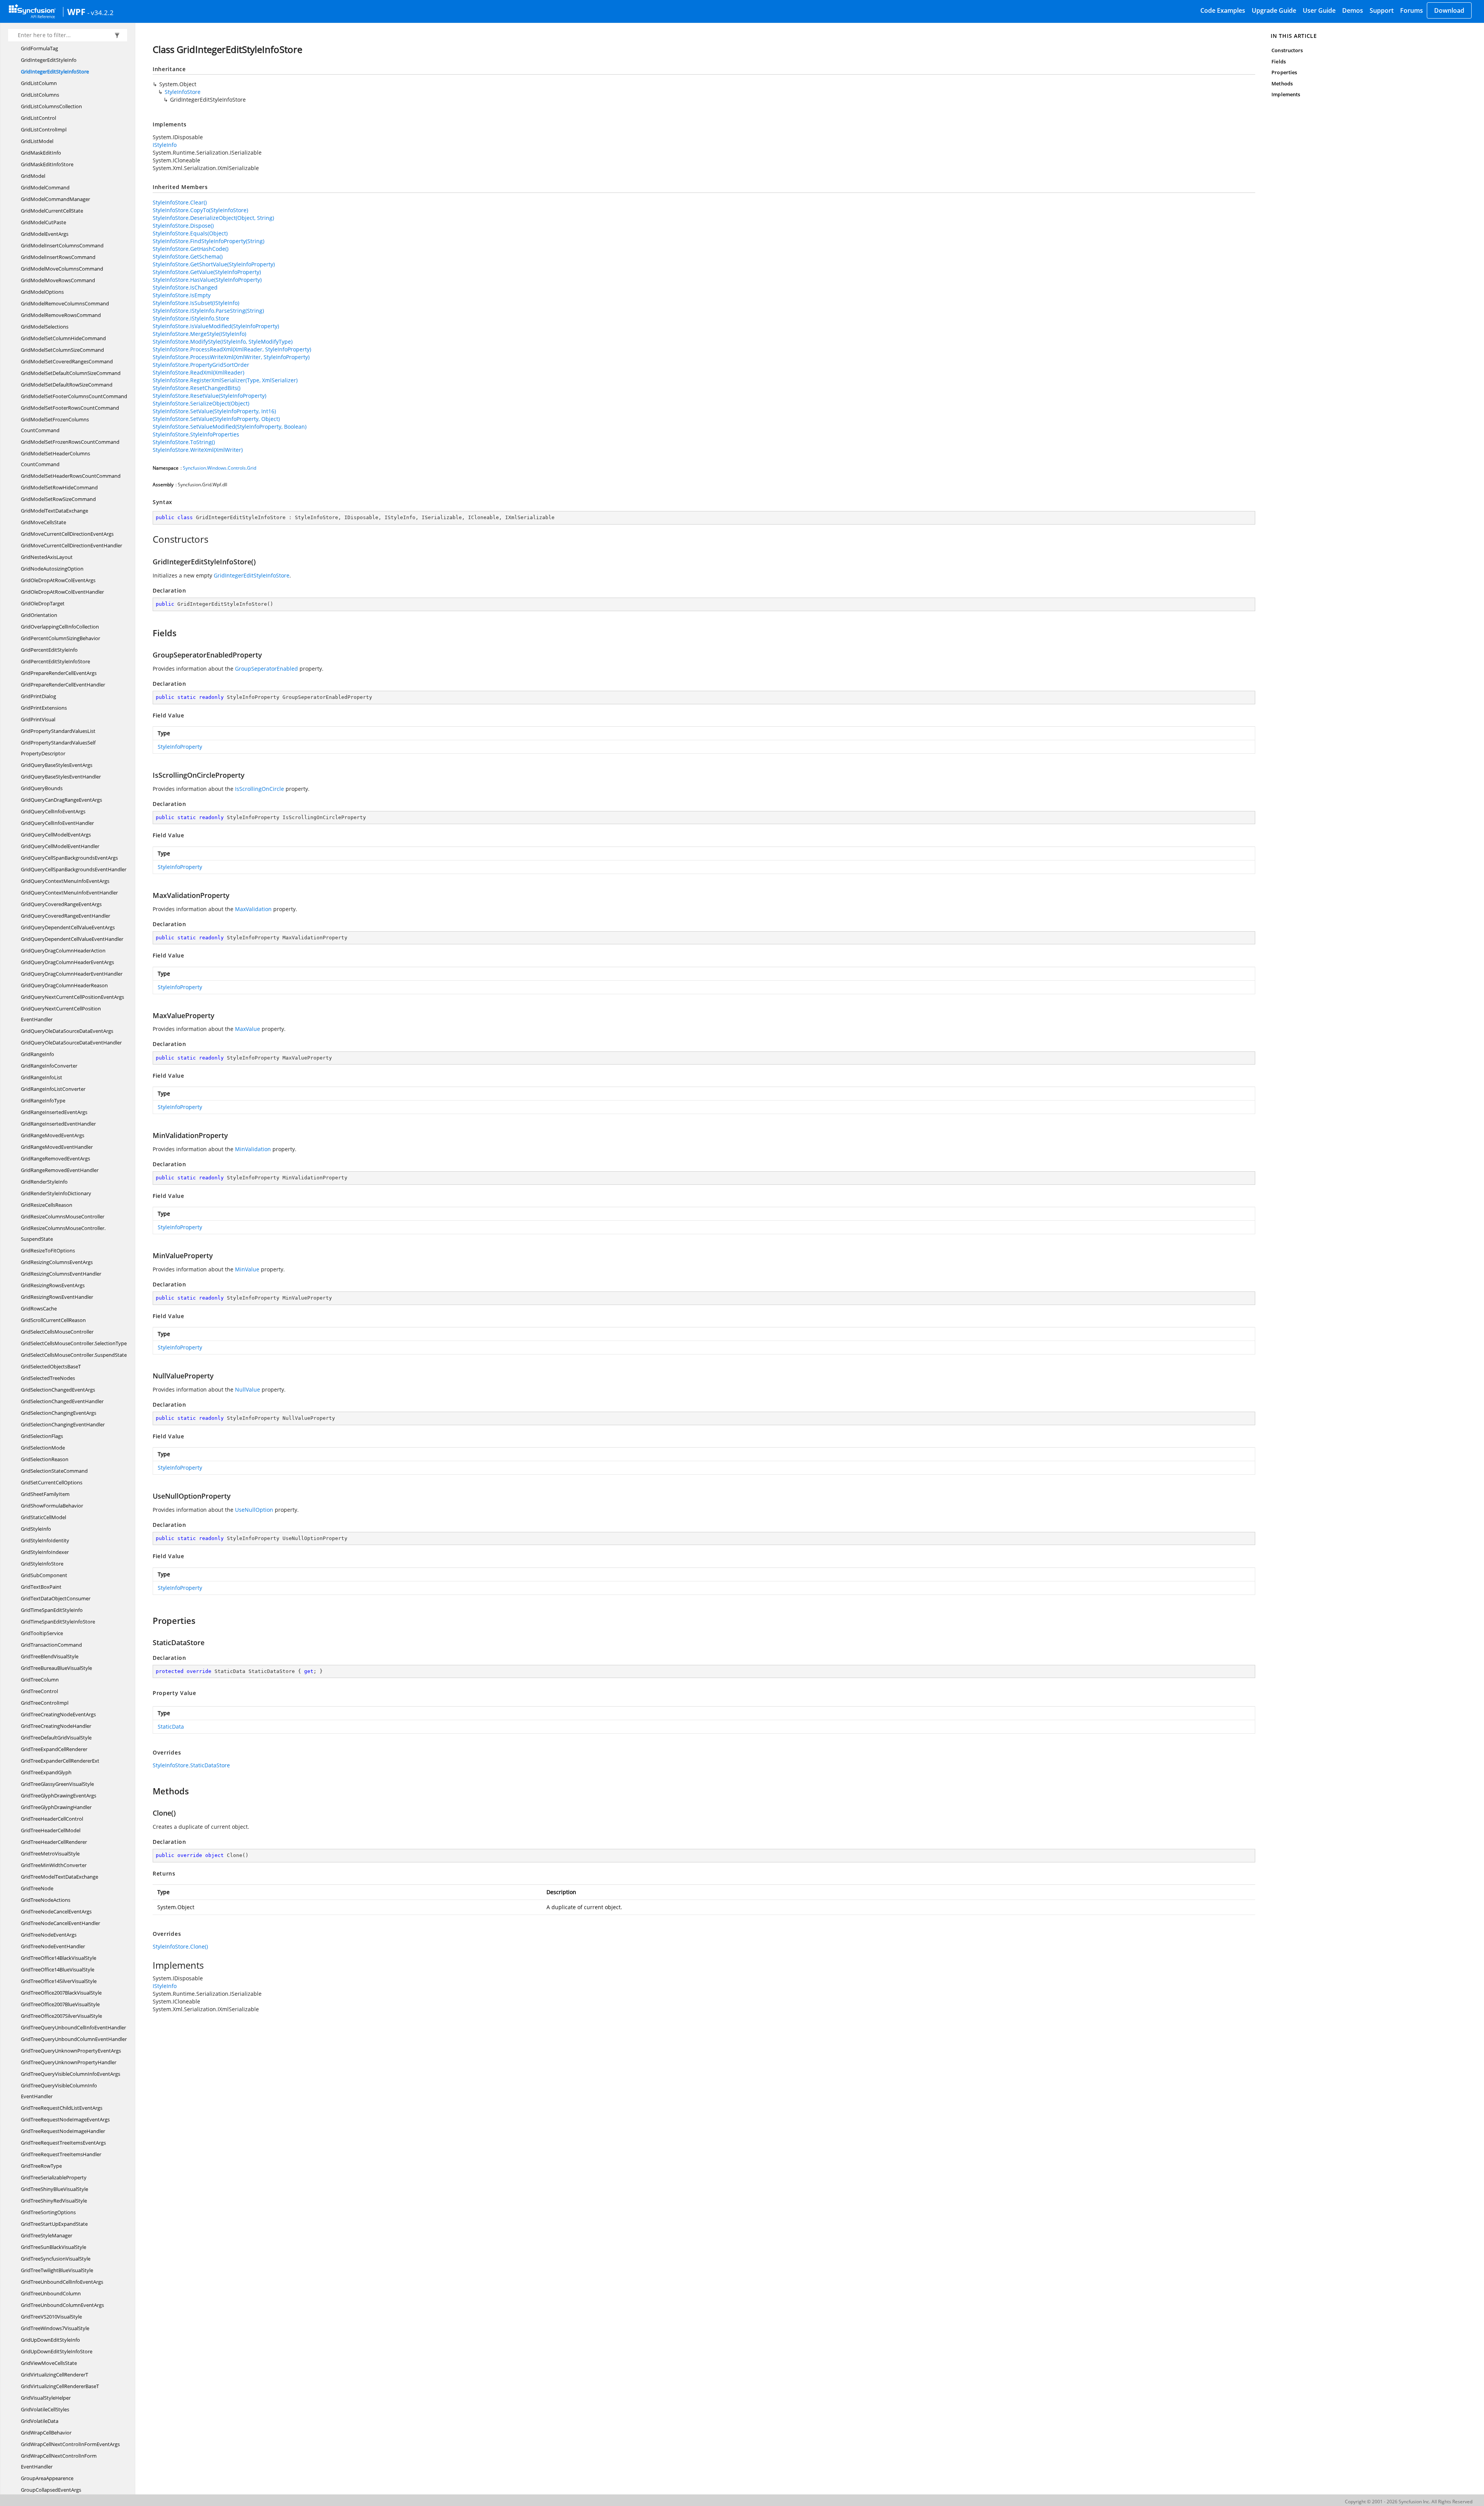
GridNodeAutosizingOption (52, 569)
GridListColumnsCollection (51, 106)
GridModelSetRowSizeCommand (58, 499)
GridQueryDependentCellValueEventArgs (68, 927)
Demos (1353, 10)
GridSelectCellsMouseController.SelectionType (74, 1343)
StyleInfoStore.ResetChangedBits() (197, 388)
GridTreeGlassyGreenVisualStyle (57, 1784)
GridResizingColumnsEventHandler (61, 1274)
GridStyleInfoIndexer (45, 1552)
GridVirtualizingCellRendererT (54, 2375)
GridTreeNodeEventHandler (53, 1946)
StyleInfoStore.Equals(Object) (190, 233)
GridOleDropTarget (43, 603)
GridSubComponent (44, 1575)
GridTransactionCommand (51, 1645)
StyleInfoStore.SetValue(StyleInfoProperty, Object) (216, 419)
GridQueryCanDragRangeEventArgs (61, 800)
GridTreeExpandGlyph (46, 1772)
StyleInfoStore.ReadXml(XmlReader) (198, 372)
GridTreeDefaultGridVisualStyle (56, 1738)
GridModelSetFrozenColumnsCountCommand (55, 425)
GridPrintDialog (38, 696)
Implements (1286, 94)
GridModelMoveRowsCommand (58, 280)
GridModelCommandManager (55, 199)
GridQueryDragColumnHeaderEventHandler (72, 974)
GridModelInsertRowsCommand (58, 257)
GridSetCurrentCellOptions (52, 1482)
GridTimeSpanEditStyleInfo (52, 1610)
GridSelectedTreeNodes (48, 1378)
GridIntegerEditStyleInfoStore (55, 72)
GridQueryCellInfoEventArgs (53, 811)
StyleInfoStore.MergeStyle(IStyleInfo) (199, 334)
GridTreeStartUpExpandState (54, 2224)
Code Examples (1223, 10)
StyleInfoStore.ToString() (184, 442)
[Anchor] (149, 539)
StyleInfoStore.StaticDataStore (191, 1765)
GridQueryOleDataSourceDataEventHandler (71, 1043)
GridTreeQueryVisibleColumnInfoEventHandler (59, 2091)
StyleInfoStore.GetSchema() (188, 256)
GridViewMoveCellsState (49, 2363)
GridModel (33, 176)
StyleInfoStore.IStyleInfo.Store (191, 318)
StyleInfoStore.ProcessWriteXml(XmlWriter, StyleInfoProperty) (231, 357)
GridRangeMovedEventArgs (53, 1135)
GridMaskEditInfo (41, 153)
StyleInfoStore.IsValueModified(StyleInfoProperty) (216, 326)
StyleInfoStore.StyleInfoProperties (196, 434)
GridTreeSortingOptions (48, 2212)
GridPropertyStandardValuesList (58, 731)
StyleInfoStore (183, 92)
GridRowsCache (39, 1308)
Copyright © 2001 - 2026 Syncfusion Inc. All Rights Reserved (1409, 2502)
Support (1382, 10)
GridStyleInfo (36, 1529)
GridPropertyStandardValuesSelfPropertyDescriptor (58, 748)
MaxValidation (253, 909)
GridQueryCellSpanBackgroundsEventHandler (74, 869)
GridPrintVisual (38, 719)
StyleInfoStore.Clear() (180, 202)
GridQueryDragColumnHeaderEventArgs (67, 962)
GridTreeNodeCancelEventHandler (60, 1923)
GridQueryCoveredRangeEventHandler (66, 916)
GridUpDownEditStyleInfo (50, 2340)
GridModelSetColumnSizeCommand (62, 350)
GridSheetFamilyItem (45, 1494)
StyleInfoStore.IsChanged (185, 287)
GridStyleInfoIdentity (45, 1540)
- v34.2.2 (100, 12)
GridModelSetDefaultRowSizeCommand (67, 385)
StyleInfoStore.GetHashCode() (191, 249)
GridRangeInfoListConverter (53, 1089)
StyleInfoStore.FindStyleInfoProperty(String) (208, 241)
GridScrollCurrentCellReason (53, 1320)
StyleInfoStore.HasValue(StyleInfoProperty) (207, 280)
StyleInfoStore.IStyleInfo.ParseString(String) (208, 311)
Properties (1284, 72)
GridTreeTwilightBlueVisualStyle (57, 2270)
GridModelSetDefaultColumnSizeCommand (71, 373)
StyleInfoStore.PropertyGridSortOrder (201, 365)
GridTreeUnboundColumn (51, 2293)
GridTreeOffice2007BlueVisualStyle (60, 2004)
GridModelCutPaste (43, 222)
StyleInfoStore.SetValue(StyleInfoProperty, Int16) (214, 411)
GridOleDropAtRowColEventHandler (62, 592)
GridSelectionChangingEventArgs (59, 1413)
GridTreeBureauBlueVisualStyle (56, 1668)
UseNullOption (254, 1510)
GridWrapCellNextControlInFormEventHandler (59, 2461)
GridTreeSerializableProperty (54, 2177)
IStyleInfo (165, 145)
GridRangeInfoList (42, 1077)
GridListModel (37, 141)
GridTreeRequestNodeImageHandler (63, 2131)
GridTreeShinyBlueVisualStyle (54, 2189)
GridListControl (38, 118)
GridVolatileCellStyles (45, 2409)
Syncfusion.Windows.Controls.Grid (220, 468)
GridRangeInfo (37, 1054)
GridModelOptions (42, 292)
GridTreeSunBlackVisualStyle (54, 2247)
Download (1449, 10)
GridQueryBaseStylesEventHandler (61, 777)
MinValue (247, 1269)
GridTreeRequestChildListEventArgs (62, 2108)
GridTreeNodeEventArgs (49, 1935)
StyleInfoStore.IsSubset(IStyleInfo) (196, 303)
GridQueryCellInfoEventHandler (57, 823)
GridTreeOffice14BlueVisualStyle (58, 1969)
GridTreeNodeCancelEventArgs (56, 1911)
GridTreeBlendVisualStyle (50, 1656)
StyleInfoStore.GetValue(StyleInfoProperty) (207, 272)
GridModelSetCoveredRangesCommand (67, 361)
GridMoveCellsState (43, 522)
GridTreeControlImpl (45, 1703)
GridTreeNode (37, 1888)
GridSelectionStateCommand (54, 1471)
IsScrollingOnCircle (260, 789)
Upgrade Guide (1274, 10)
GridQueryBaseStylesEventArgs (57, 765)
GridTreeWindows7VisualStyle (55, 2328)
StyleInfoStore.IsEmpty (182, 295)
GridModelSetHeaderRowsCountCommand (71, 476)
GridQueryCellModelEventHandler (60, 846)
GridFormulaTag (39, 48)
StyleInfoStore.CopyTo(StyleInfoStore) (200, 210)
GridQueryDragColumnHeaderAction (63, 951)
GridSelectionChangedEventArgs (58, 1390)
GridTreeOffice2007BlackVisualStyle (61, 1993)
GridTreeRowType (41, 2166)
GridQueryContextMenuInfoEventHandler (69, 893)
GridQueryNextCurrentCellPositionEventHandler (61, 1014)
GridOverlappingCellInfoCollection (60, 627)
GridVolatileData (40, 2421)
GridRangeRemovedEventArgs (55, 1158)
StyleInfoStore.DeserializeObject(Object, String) (213, 218)
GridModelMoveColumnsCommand (62, 269)
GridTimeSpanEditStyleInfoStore (58, 1622)
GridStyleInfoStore (42, 1564)
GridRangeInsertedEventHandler (58, 1124)
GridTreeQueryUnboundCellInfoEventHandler (73, 2027)
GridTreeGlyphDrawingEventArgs (59, 1796)
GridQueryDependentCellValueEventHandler (72, 939)
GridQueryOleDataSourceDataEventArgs (67, 1031)
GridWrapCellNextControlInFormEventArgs (70, 2444)
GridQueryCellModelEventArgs (56, 835)
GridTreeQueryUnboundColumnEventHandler (74, 2039)
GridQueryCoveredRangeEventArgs (61, 904)
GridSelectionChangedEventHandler (62, 1401)
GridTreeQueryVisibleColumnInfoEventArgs (71, 2074)
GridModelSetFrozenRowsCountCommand (70, 442)
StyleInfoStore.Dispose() (183, 226)
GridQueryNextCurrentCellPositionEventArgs (72, 997)
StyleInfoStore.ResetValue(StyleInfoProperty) (209, 396)
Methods (1282, 83)
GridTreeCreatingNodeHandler (56, 1726)
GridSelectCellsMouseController (57, 1332)
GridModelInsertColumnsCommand (62, 245)
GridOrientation (39, 615)
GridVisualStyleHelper (46, 2398)
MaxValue (248, 1029)
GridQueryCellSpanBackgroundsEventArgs (69, 858)
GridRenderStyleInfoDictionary (56, 1193)
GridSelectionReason (45, 1459)
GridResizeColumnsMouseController (63, 1216)
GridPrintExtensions (44, 708)
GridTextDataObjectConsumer (56, 1598)
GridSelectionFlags (42, 1436)
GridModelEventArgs (45, 234)
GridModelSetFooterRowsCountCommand (70, 408)
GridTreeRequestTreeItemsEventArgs (63, 2143)
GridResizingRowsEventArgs (53, 1285)
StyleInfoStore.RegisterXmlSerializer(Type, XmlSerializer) (225, 380)
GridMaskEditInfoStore (47, 164)
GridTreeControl (39, 1691)
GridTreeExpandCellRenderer (54, 1749)
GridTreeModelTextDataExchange (60, 1877)
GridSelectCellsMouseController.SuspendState (74, 1355)
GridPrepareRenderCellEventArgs (59, 673)
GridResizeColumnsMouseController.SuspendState (63, 1233)
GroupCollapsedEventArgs (51, 2490)
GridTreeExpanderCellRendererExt (60, 1761)
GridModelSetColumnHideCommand (63, 338)
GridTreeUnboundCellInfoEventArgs (62, 2282)
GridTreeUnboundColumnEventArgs (62, 2305)
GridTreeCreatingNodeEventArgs (58, 1714)
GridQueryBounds (42, 788)
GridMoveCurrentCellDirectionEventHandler (71, 545)
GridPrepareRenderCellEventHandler (63, 685)
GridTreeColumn (40, 1680)
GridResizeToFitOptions (48, 1250)
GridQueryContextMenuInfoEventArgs (65, 881)
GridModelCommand (45, 187)
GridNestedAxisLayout (47, 557)
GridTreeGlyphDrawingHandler (56, 1807)
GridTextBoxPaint (41, 1587)
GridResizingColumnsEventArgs (57, 1262)
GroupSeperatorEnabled (266, 669)
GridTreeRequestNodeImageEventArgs (65, 2119)
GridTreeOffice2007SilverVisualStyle (61, 2016)
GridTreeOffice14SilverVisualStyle (59, 1981)
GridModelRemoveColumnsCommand (65, 303)
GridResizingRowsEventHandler (57, 1297)
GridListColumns (40, 95)
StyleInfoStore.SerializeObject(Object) (201, 403)
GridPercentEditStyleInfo (49, 650)
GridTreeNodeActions (46, 1900)
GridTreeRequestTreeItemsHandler (61, 2154)
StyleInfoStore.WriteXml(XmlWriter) (198, 450)
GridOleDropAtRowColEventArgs (58, 580)
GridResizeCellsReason (47, 1205)
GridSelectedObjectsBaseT (51, 1366)
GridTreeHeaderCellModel (51, 1830)
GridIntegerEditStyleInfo (49, 60)
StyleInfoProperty (180, 747)
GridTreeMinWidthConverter (54, 1865)
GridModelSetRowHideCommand (59, 487)
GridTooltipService (42, 1633)
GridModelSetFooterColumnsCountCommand (74, 396)
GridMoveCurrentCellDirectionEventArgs (67, 534)
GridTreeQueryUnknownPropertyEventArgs (71, 2051)
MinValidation (253, 1149)
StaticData (171, 1727)
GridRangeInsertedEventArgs (54, 1112)
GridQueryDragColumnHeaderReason (64, 985)
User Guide (1319, 10)
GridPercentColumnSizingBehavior (60, 638)
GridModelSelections (45, 327)
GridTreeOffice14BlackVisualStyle (59, 1958)
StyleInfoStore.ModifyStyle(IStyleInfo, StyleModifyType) (223, 342)
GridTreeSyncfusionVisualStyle (56, 2259)
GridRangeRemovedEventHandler (60, 1170)
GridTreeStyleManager (47, 2235)
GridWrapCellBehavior (46, 2433)
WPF (76, 12)
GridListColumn (39, 83)
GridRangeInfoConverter (49, 1066)
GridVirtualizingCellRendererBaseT (60, 2386)
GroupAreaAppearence (47, 2478)
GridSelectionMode (43, 1448)
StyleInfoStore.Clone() (180, 1946)
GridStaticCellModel (43, 1517)
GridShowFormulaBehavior (52, 1506)
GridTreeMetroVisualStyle (50, 1854)
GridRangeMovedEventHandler (57, 1147)
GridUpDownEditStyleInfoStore (57, 2351)
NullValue (248, 1389)
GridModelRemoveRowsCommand (61, 315)
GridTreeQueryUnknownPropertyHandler (69, 2062)
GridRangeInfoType (43, 1101)
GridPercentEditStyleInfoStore (55, 661)
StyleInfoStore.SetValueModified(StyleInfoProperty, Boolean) (230, 427)
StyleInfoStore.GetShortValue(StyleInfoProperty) (214, 264)
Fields (1278, 61)
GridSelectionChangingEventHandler (63, 1424)
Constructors (1287, 50)
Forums (1412, 10)
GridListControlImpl (44, 129)
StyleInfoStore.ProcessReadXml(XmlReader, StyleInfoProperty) (232, 349)
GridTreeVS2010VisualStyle (51, 2317)
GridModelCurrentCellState (52, 211)
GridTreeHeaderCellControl (52, 1819)
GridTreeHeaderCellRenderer (54, 1842)
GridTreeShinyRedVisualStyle (54, 2201)
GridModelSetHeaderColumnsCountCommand (55, 459)
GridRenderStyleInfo (44, 1182)
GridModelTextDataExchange (54, 511)
